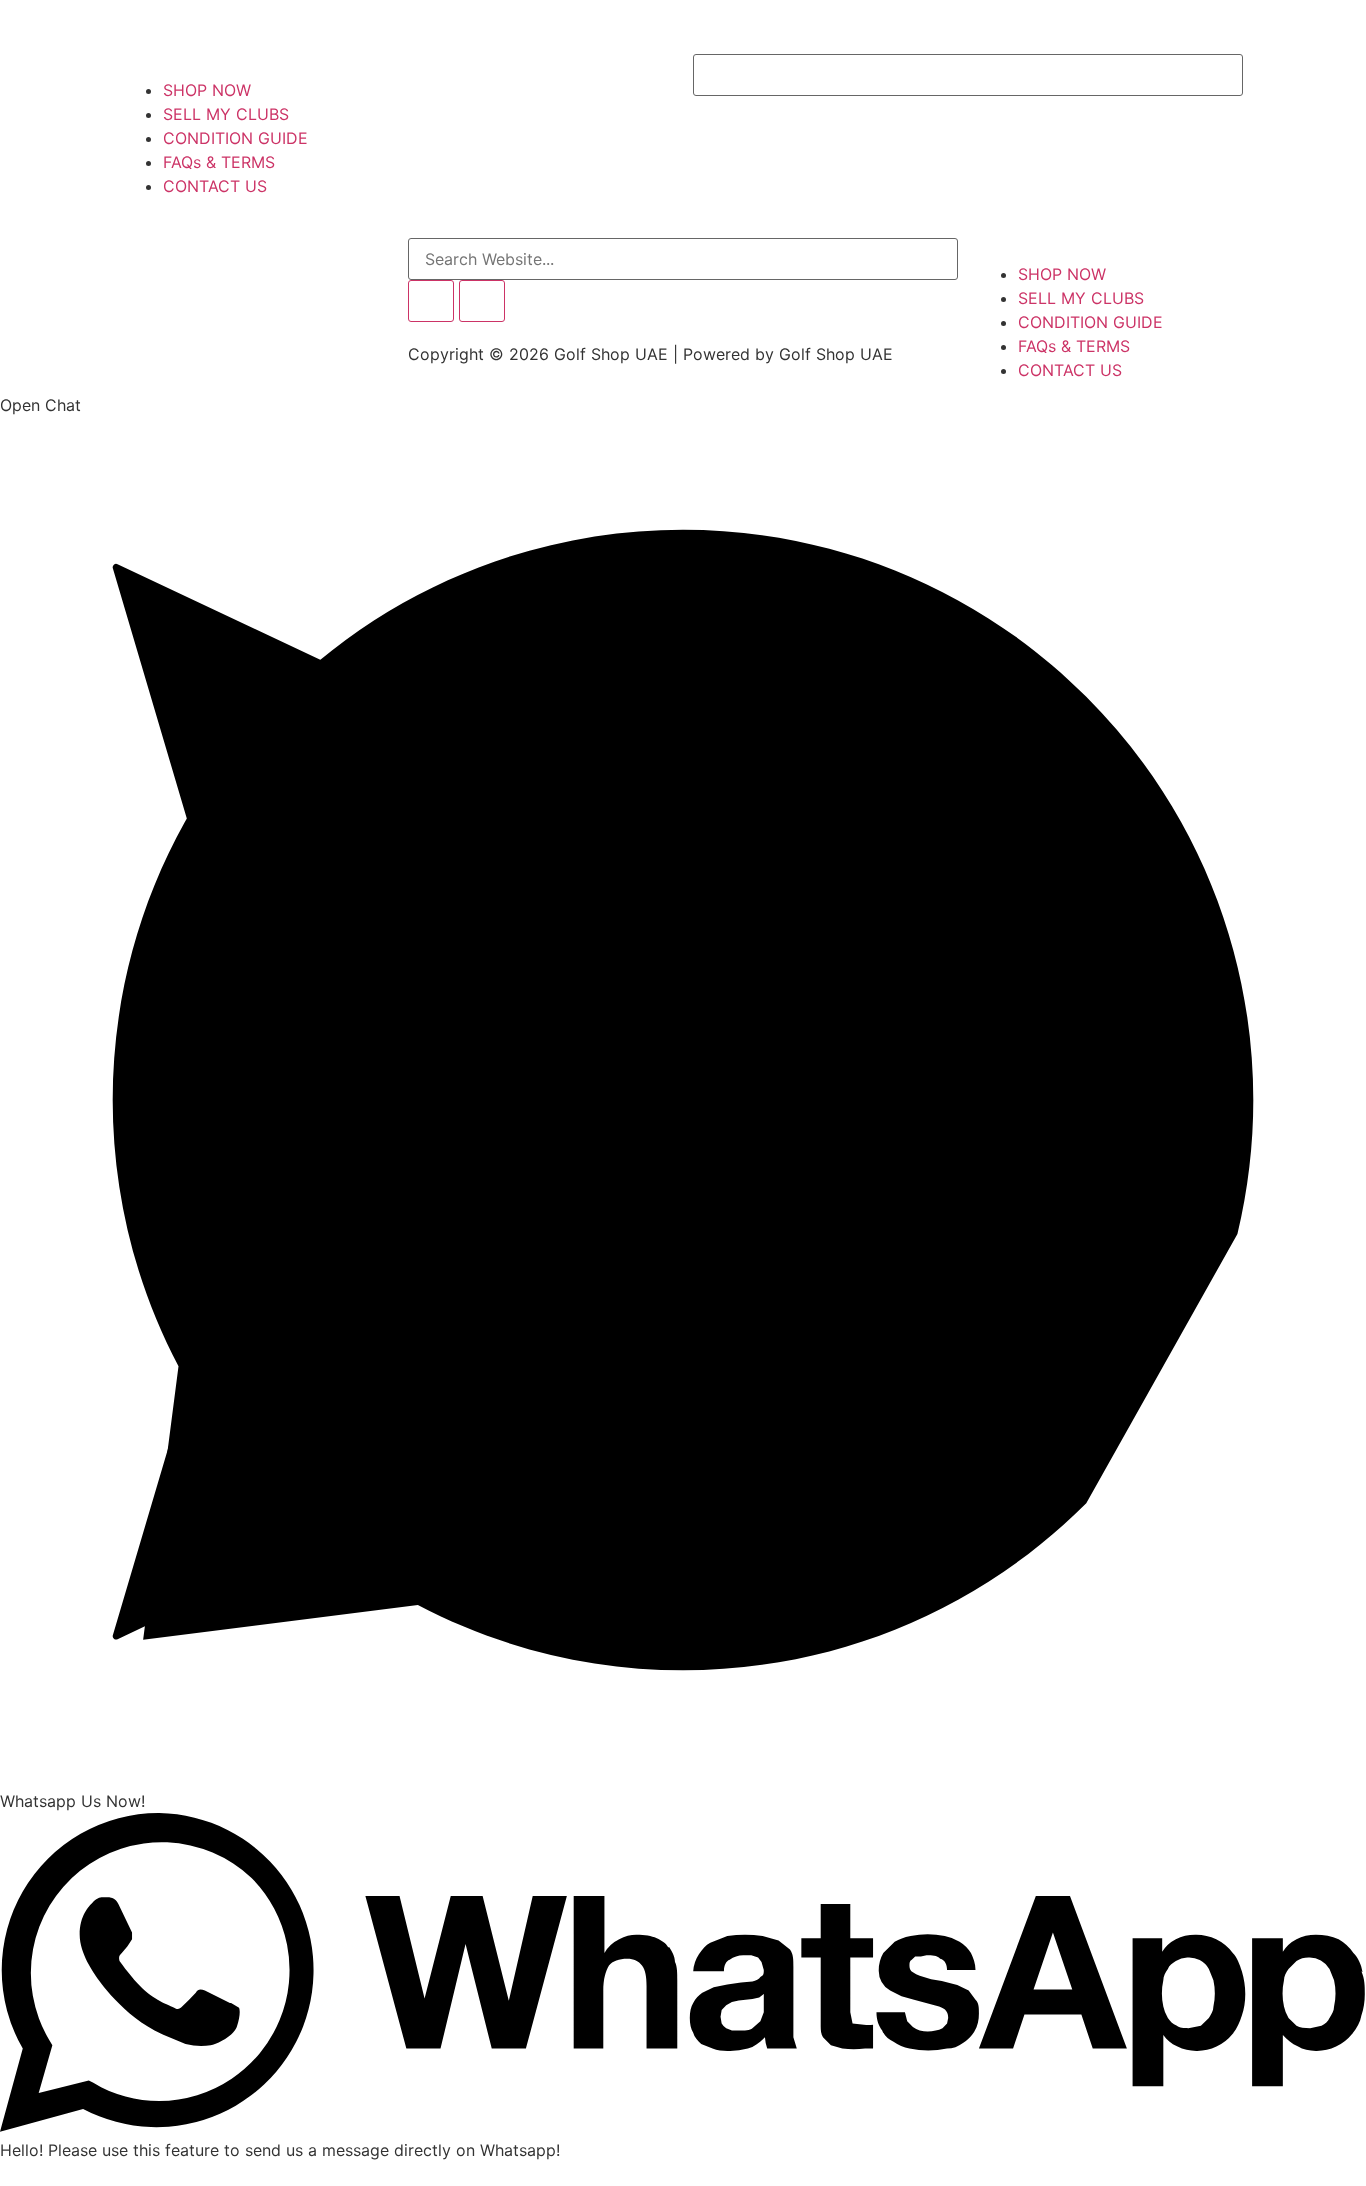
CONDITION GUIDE (235, 138)
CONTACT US (215, 186)
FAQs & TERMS (219, 162)
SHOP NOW (207, 90)
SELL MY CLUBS (226, 114)
